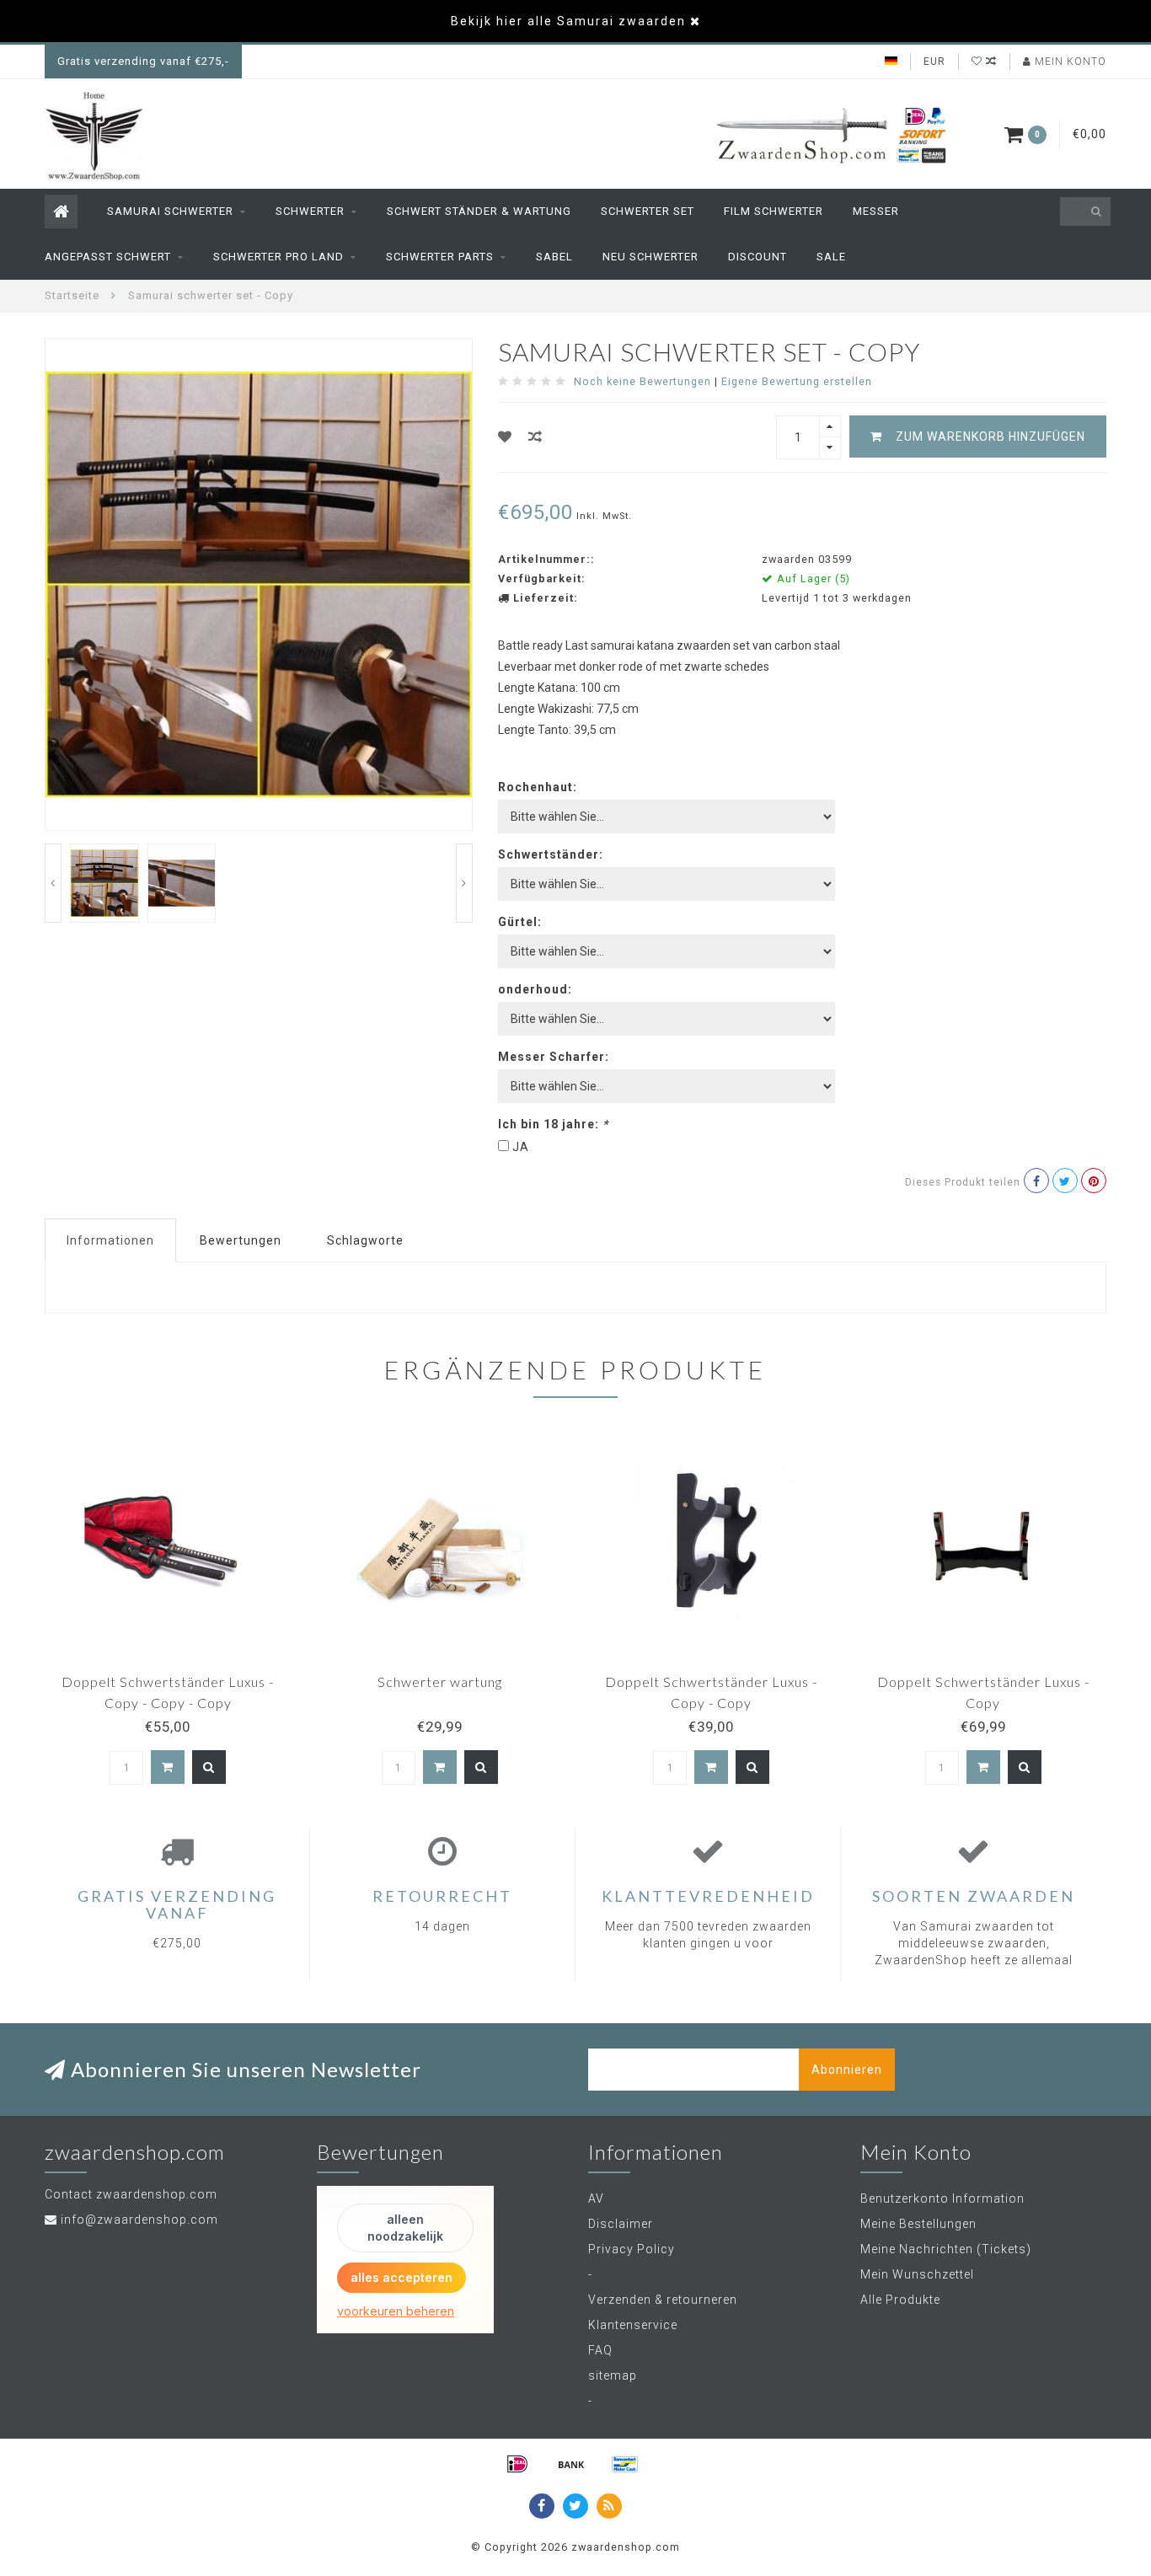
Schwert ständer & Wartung (479, 211)
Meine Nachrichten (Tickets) (946, 2249)
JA (521, 1147)
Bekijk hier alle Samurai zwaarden (568, 21)
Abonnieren (847, 2070)
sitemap (613, 2375)
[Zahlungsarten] (517, 2464)
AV (596, 2198)
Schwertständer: (551, 854)
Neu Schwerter (650, 257)
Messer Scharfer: (554, 1057)
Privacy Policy (632, 2249)
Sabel (554, 257)
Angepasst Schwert (108, 257)
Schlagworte (365, 1240)
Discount (758, 257)
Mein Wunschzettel (917, 2274)
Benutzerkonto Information (942, 2198)
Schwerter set (648, 211)
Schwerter (310, 211)
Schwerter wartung (440, 1682)
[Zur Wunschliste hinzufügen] (505, 437)
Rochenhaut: (538, 787)
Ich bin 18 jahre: (553, 1124)
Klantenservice (633, 2325)
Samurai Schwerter (170, 211)
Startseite (72, 295)
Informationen (110, 1240)
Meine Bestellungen (918, 2224)
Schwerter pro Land (278, 257)
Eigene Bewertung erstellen (797, 381)
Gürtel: (520, 922)
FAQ (600, 2350)
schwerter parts (440, 257)
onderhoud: (535, 989)
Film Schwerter (774, 211)
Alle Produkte (900, 2300)
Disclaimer (621, 2224)
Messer (876, 211)
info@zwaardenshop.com (139, 2220)
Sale (831, 257)
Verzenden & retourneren (663, 2300)
